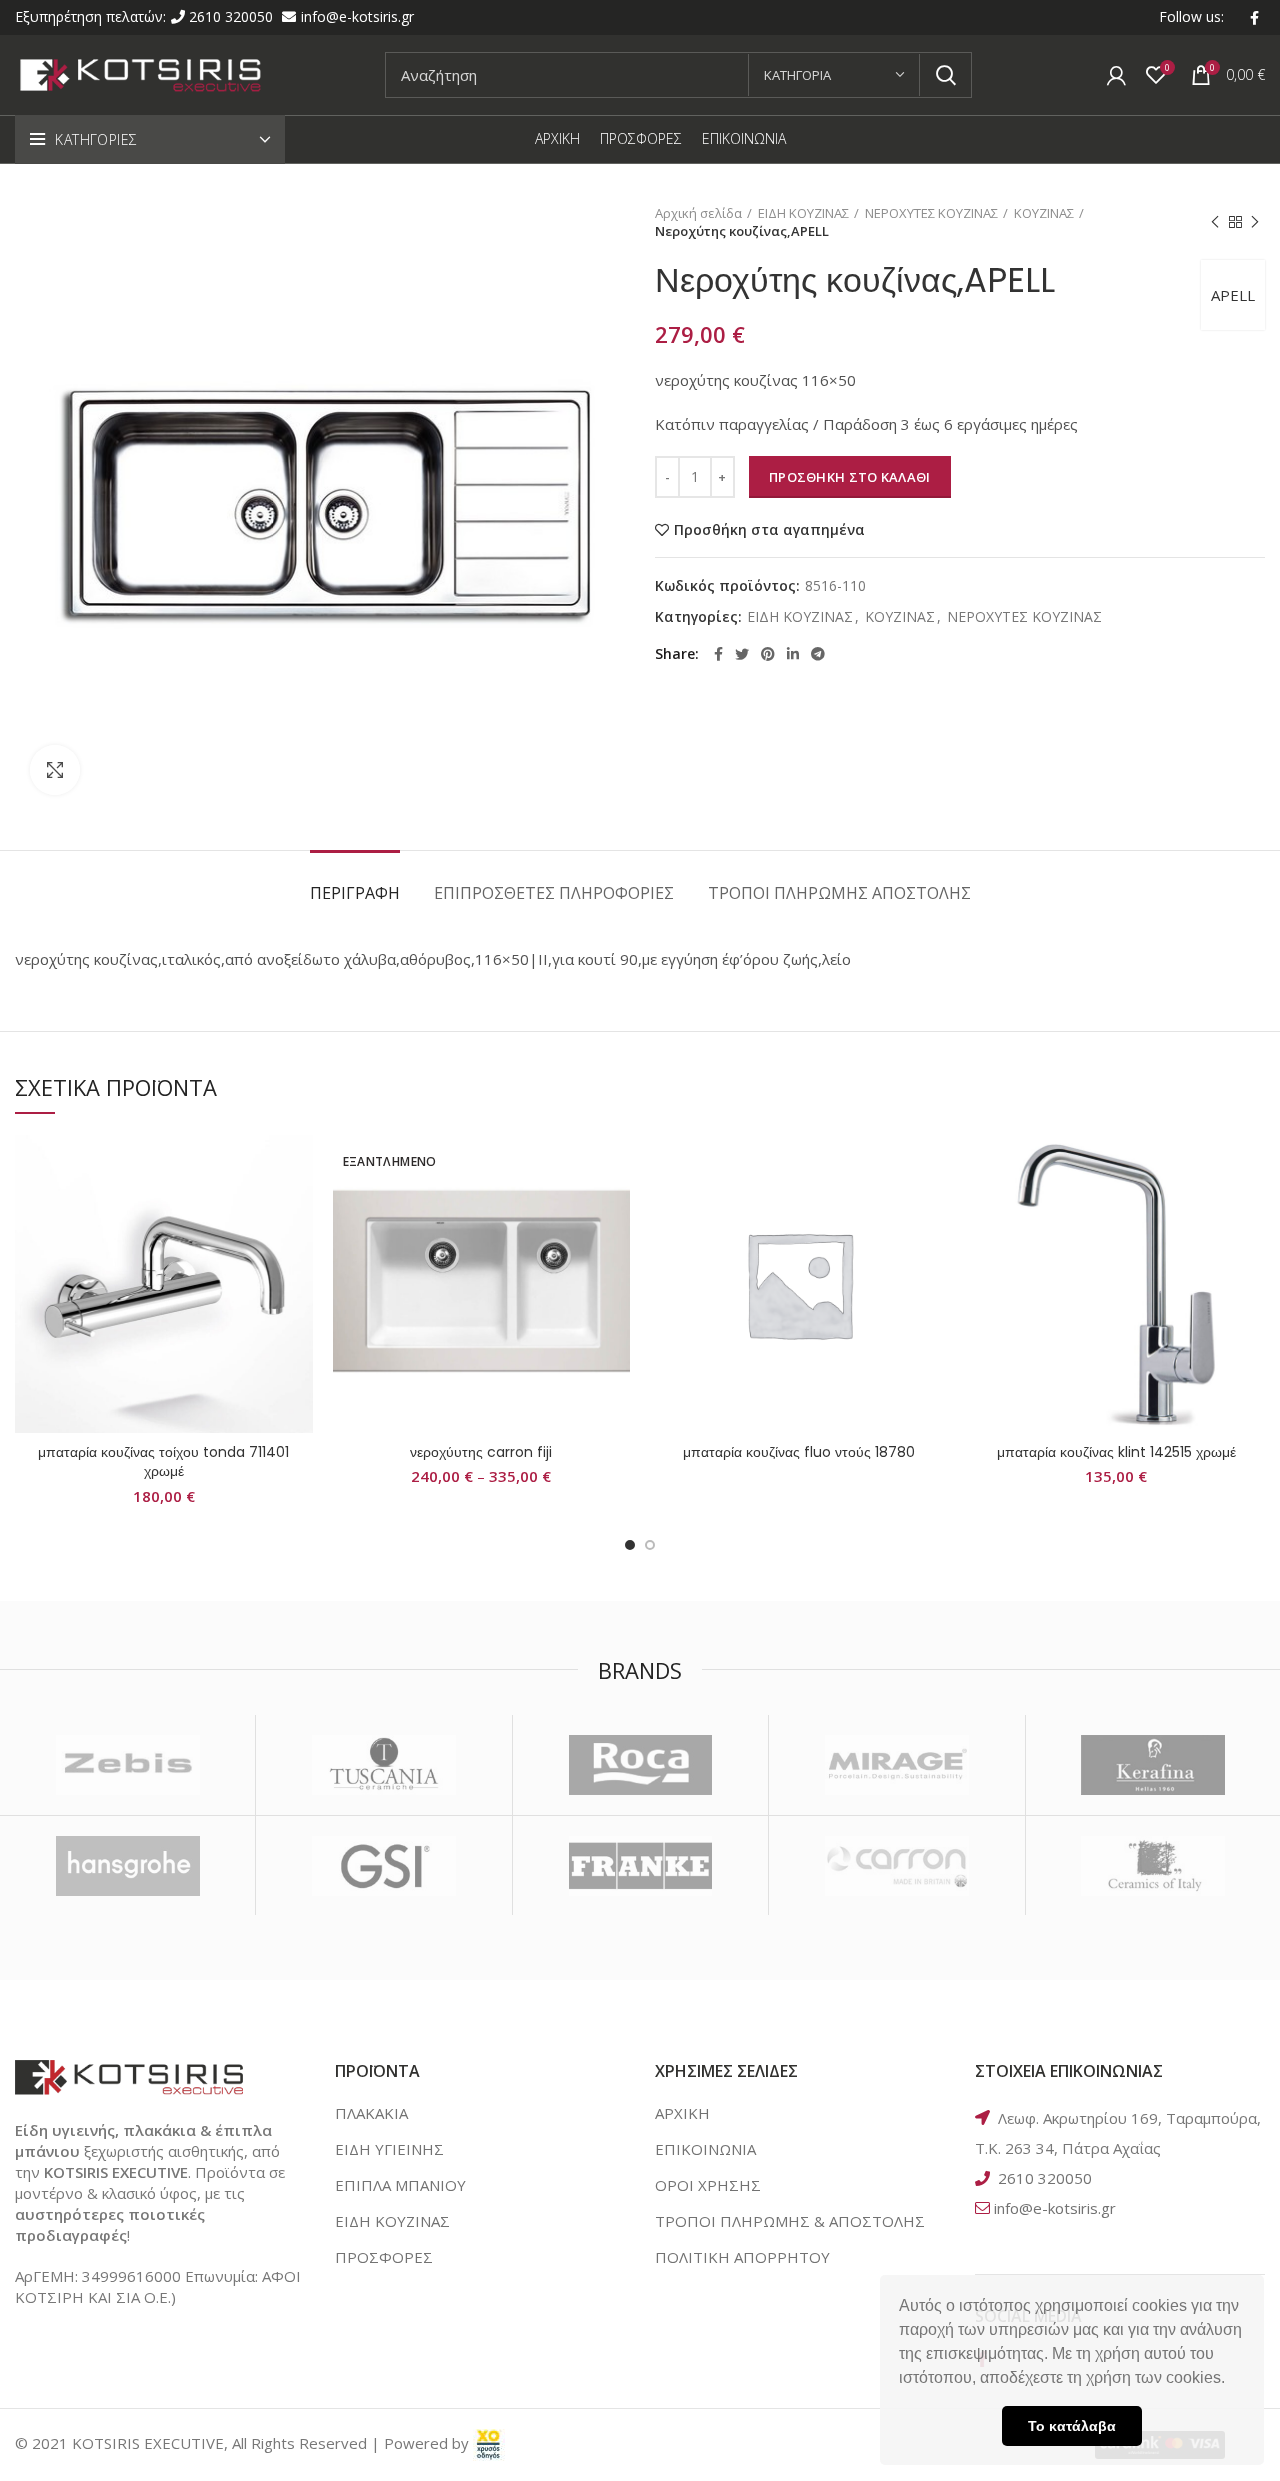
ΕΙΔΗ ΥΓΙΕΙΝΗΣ (389, 2149)
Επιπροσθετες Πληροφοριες (554, 893)
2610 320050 (233, 16)
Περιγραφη (355, 893)
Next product (1255, 222)
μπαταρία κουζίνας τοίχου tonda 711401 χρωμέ (163, 1462)
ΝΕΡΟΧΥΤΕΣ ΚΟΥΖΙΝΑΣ (931, 213)
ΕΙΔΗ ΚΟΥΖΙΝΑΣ (803, 213)
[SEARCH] (945, 75)
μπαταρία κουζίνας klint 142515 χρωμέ (1116, 1452)
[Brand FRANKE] (640, 1866)
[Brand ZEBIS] (127, 1765)
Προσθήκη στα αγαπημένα (769, 530)
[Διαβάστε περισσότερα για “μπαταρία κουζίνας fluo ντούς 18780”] (933, 1212)
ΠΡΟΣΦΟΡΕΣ (384, 2257)
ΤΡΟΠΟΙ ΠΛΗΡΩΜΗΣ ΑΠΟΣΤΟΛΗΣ (839, 893)
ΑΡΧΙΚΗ (682, 2113)
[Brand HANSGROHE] (127, 1866)
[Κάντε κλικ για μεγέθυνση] (55, 770)
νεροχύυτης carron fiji (481, 1452)
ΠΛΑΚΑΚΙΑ (371, 2113)
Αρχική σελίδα (698, 213)
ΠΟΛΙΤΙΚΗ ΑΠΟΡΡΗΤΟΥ (742, 2257)
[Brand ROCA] (640, 1765)
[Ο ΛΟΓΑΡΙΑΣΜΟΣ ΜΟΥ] (1116, 75)
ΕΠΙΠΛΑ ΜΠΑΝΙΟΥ (400, 2185)
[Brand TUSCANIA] (383, 1765)
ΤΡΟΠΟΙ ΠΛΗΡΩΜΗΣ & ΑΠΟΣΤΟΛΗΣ (790, 2221)
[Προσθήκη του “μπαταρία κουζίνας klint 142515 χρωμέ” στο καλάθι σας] (1250, 1212)
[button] (1232, 2380)
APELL (1233, 295)
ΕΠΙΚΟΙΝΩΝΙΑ (705, 2149)
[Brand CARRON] (896, 1866)
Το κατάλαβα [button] (1072, 2426)
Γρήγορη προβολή (298, 1257)
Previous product (1215, 222)
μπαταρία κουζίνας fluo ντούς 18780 (799, 1452)
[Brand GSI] (383, 1866)
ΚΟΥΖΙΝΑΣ (1044, 213)
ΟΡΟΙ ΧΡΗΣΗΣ (708, 2185)
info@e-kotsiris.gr (357, 16)
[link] (489, 2443)
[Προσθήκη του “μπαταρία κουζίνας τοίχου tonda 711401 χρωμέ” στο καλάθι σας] (298, 1212)
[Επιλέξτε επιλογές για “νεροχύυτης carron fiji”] (615, 1212)
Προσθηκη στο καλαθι (850, 477)
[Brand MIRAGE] (896, 1765)
